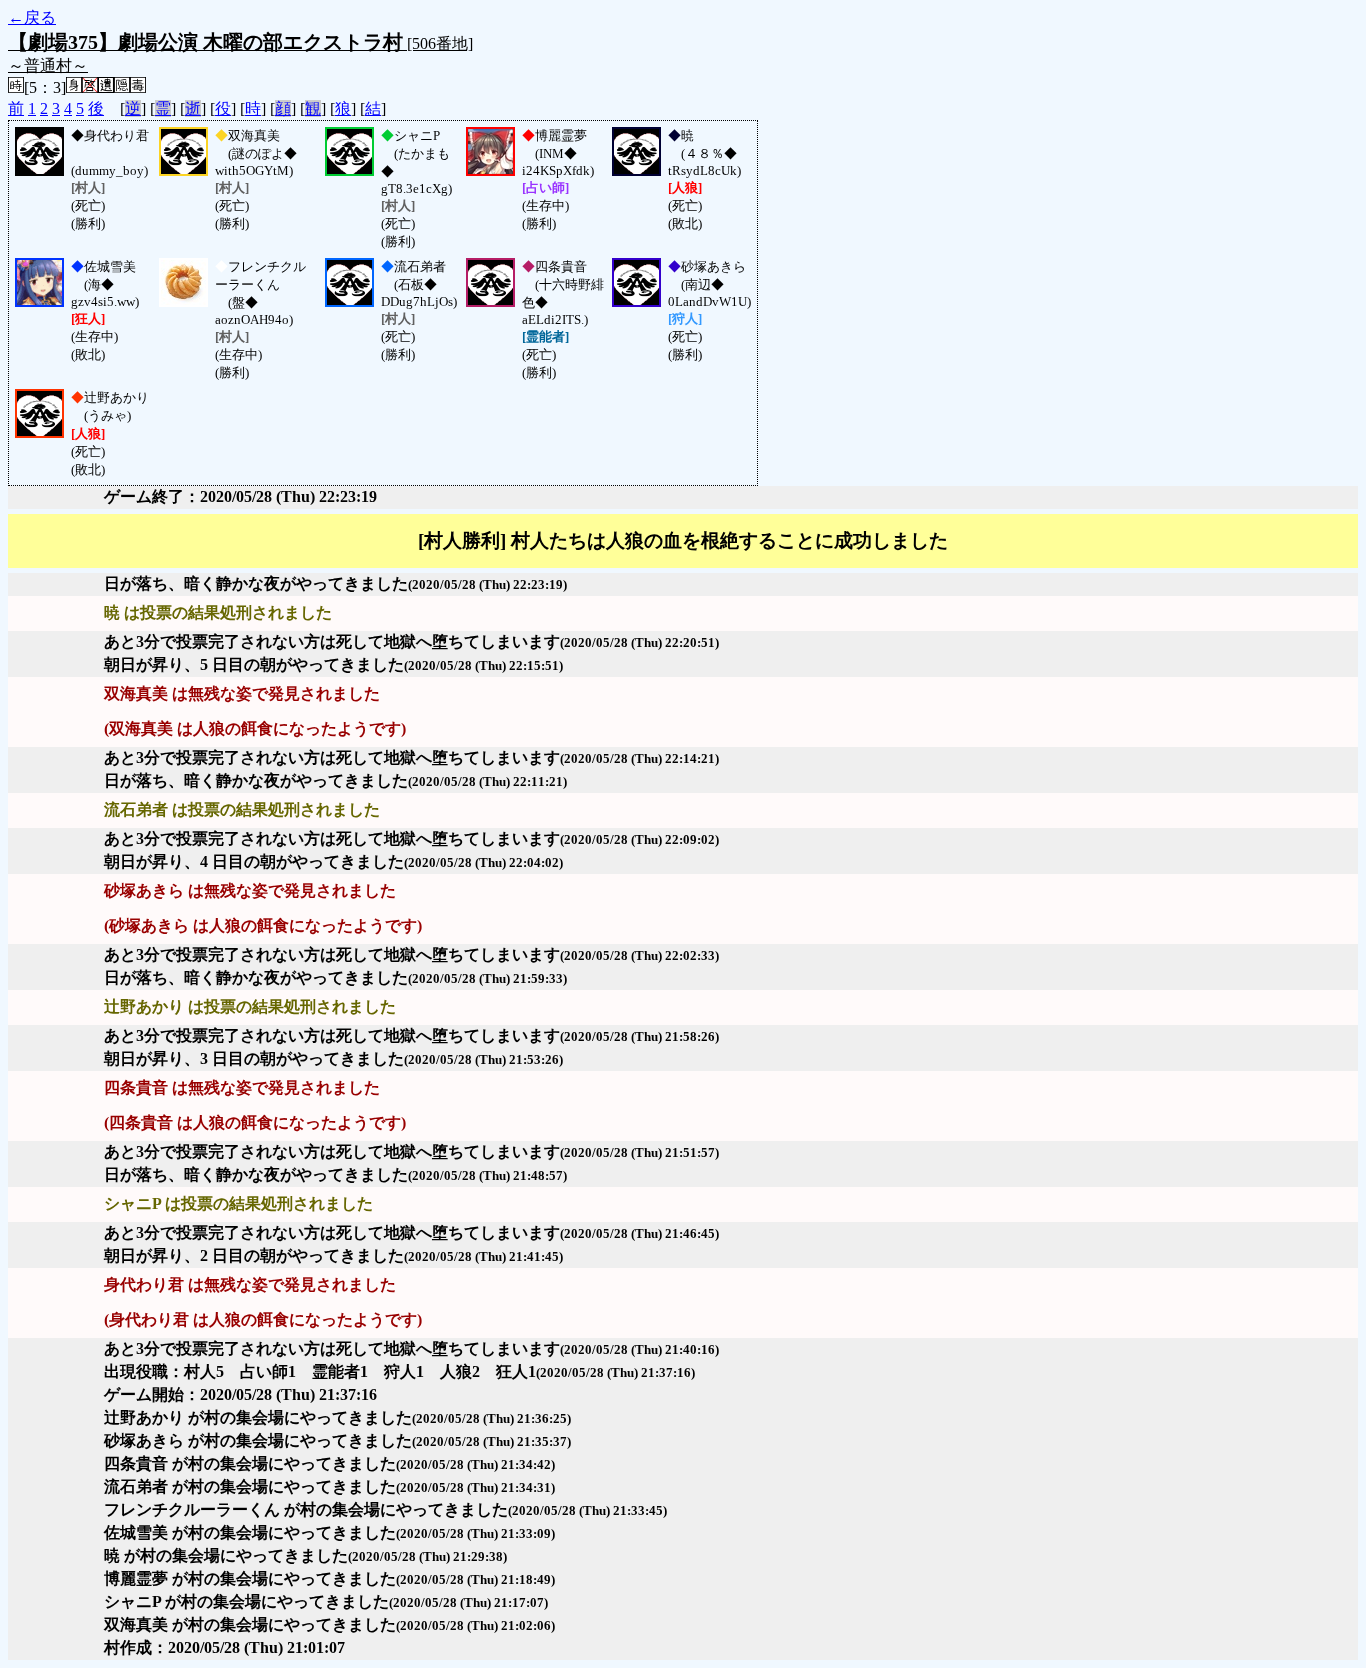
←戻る (32, 17)
